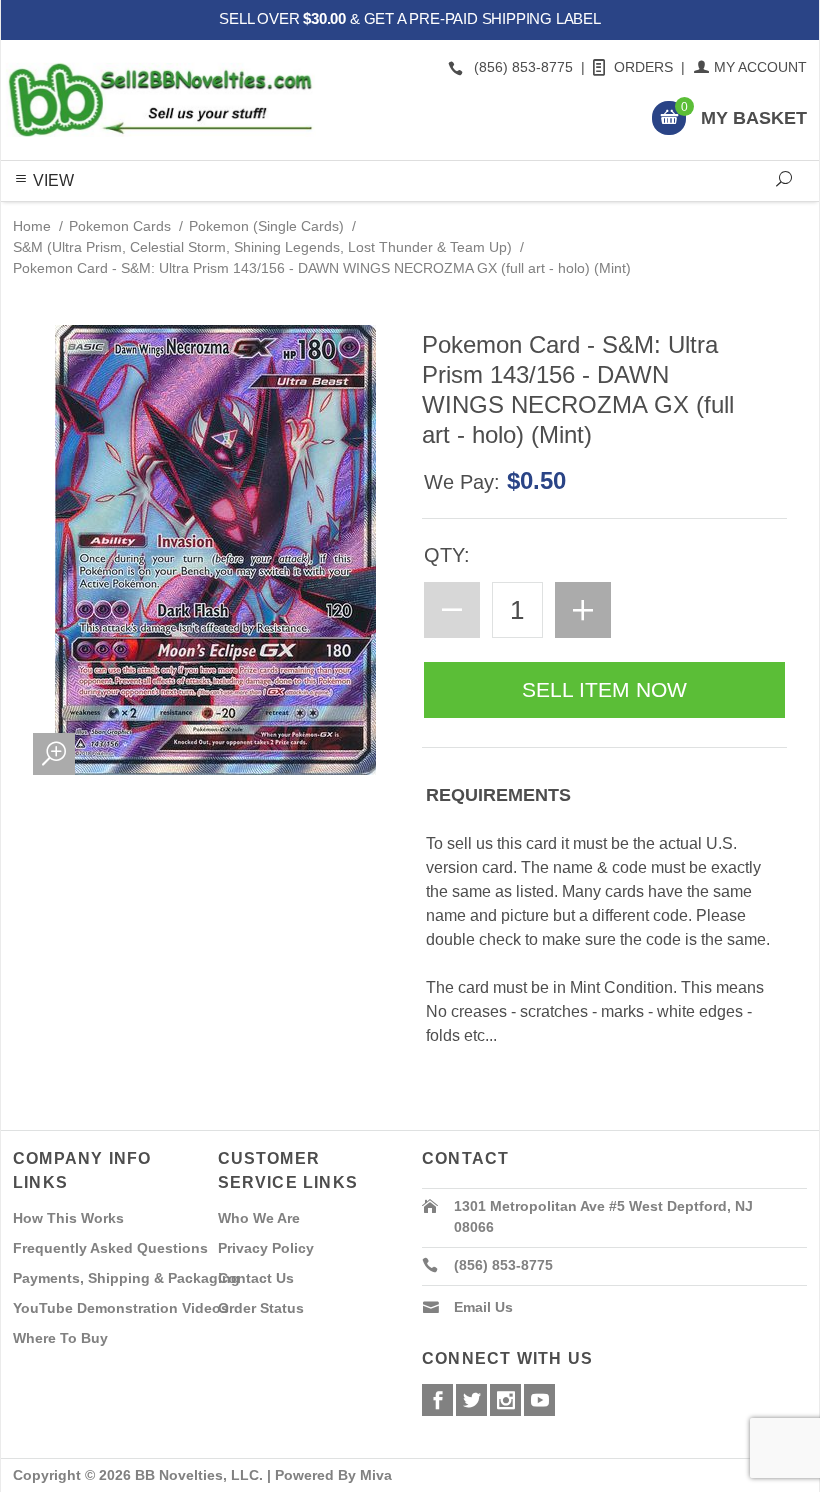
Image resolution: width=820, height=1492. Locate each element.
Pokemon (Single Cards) (266, 226)
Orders (643, 67)
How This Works (68, 1218)
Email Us (483, 1307)
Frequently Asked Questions (110, 1248)
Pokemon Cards (120, 226)
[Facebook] (437, 1400)
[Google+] (505, 1400)
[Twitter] (471, 1400)
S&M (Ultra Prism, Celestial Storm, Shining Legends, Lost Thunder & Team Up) (262, 247)
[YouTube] (539, 1400)
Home (32, 226)
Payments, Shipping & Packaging (126, 1278)
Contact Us (256, 1278)
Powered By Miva (333, 1475)
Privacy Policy (266, 1248)
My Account (760, 67)
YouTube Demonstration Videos (121, 1308)
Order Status (261, 1308)
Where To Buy (60, 1338)
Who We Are (259, 1218)
